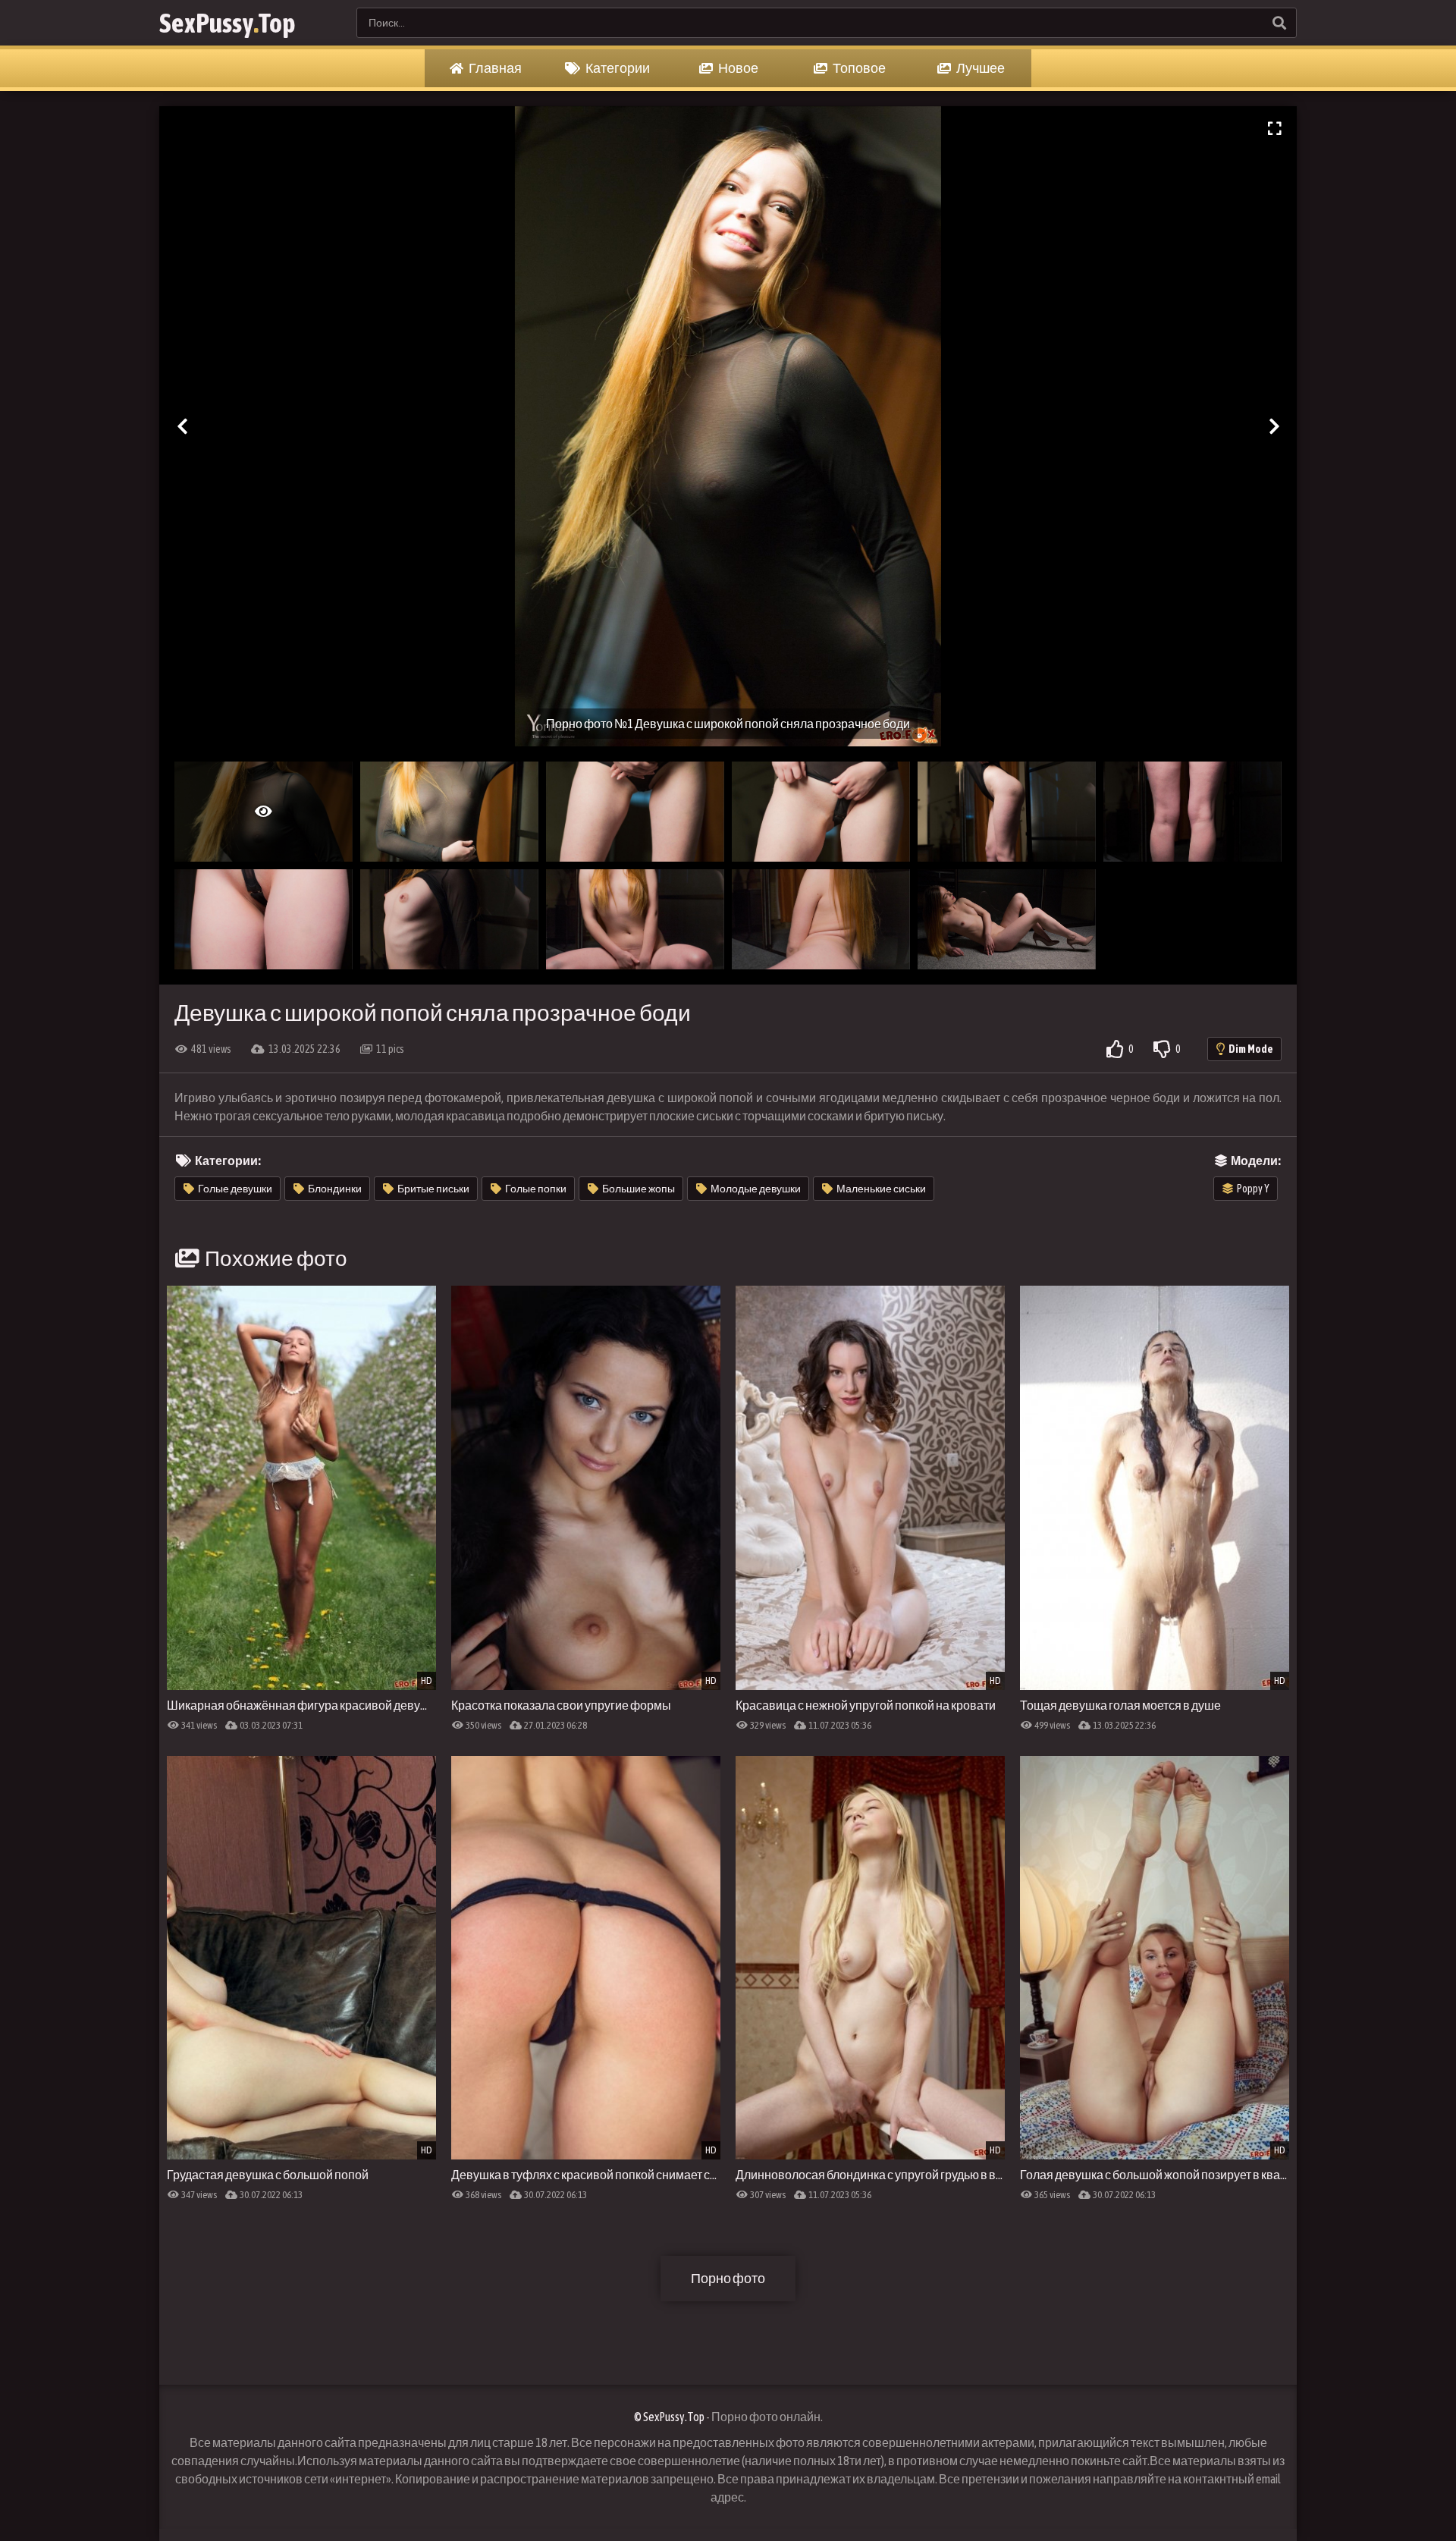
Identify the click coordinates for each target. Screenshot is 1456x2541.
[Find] (1279, 23)
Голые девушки (235, 1189)
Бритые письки (433, 1189)
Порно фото (728, 2278)
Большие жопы (639, 1189)
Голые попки (536, 1189)
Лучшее (980, 68)
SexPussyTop (227, 23)
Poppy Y (1253, 1189)
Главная (494, 68)
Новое (737, 68)
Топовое (858, 68)
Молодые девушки (756, 1189)
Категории (617, 68)
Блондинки (335, 1189)
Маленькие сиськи (881, 1189)
